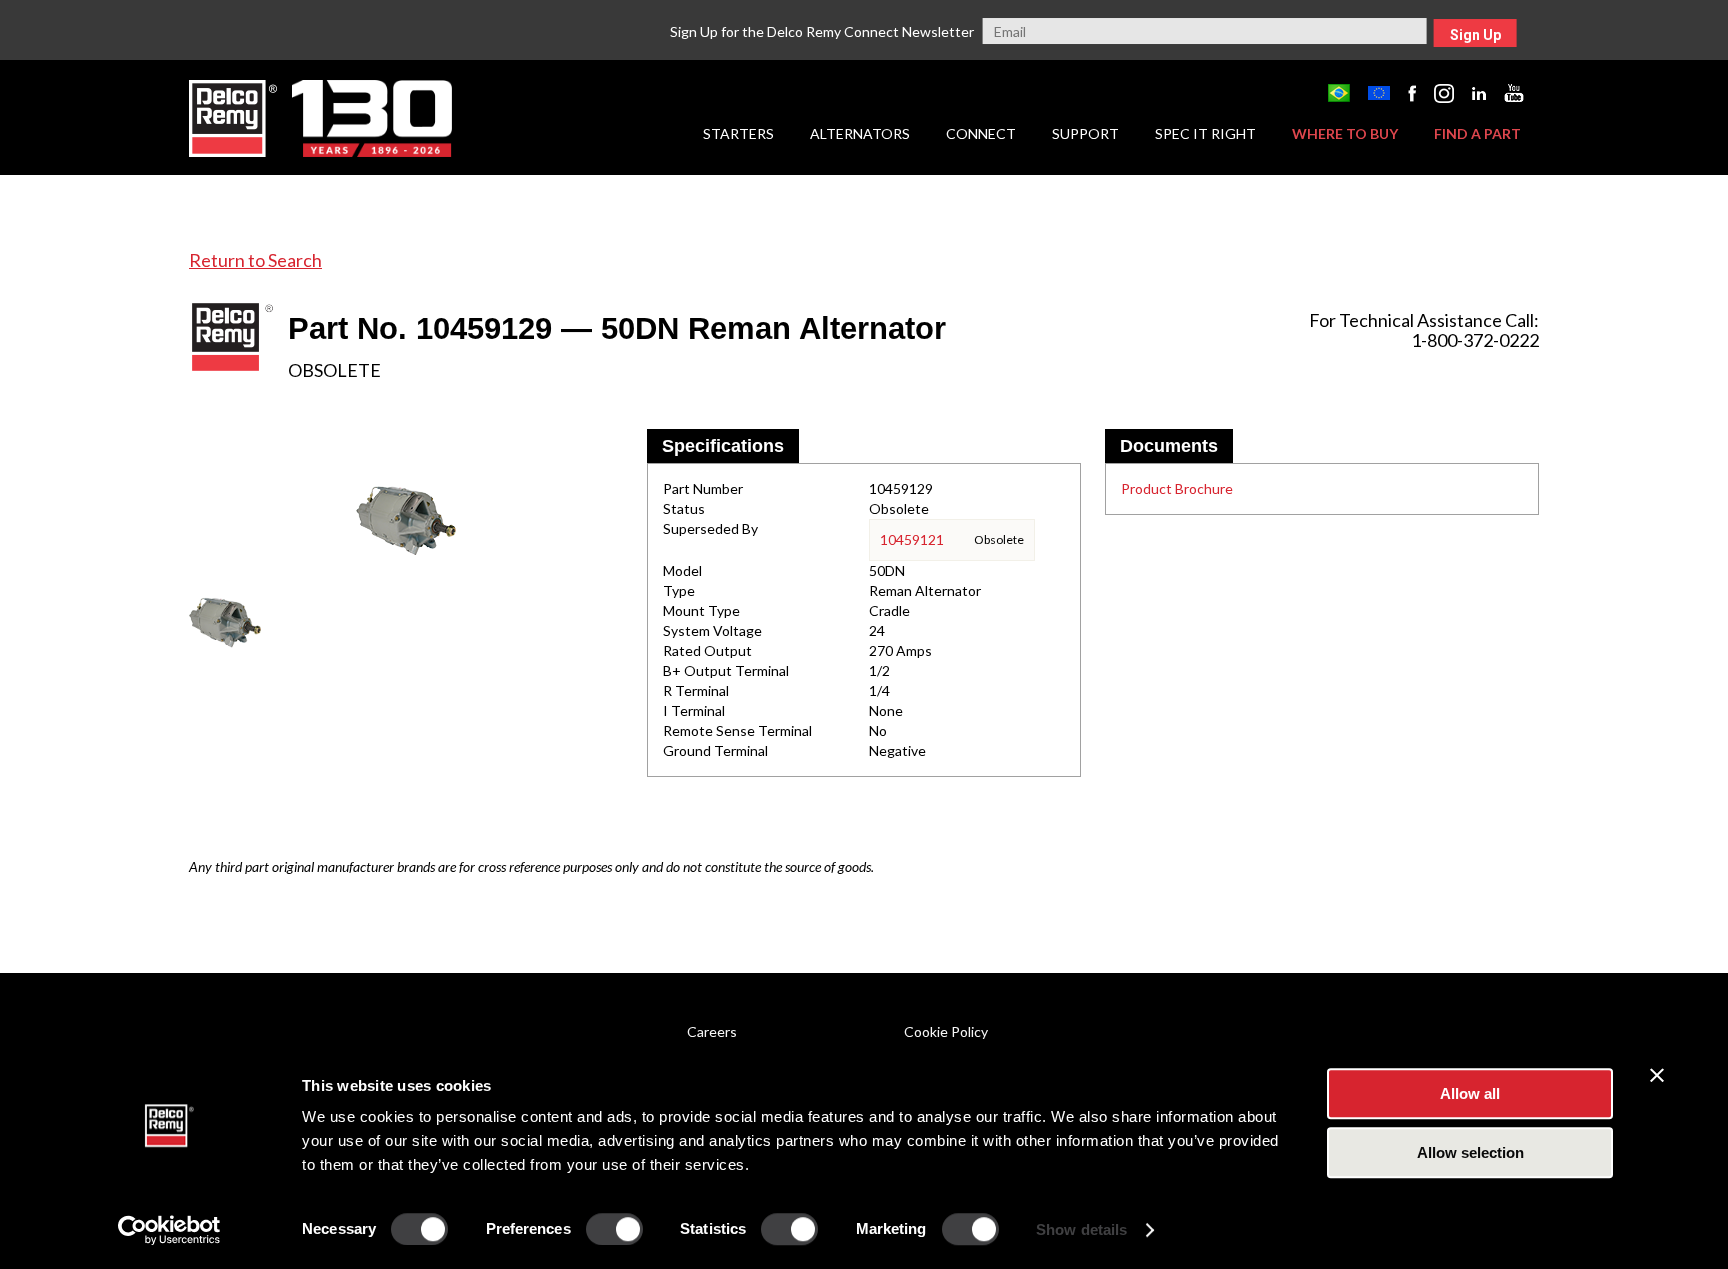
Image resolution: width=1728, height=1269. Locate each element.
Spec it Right (1205, 133)
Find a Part (1477, 133)
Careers (712, 1031)
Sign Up (1475, 35)
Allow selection (1470, 1152)
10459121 (912, 539)
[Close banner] (1657, 1075)
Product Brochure (1177, 488)
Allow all (1470, 1093)
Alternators (860, 133)
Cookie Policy (946, 1031)
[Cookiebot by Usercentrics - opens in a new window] (169, 1230)
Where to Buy (1345, 133)
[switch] (614, 1229)
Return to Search (255, 260)
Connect (981, 133)
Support (1085, 133)
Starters (738, 133)
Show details (1081, 1229)
